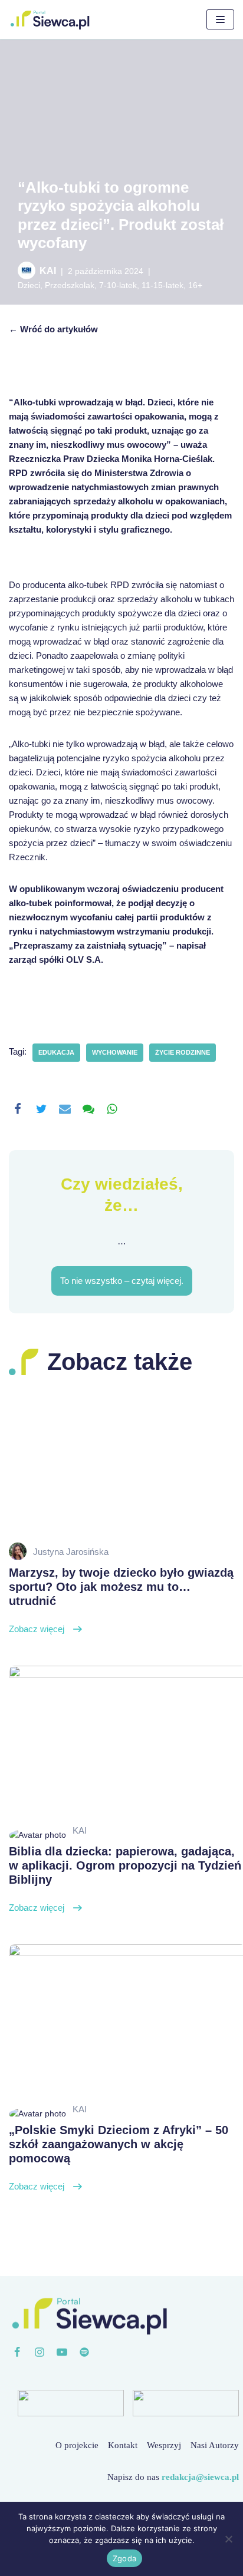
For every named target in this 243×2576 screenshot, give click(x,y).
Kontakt (123, 2445)
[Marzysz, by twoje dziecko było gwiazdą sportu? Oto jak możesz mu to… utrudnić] (121, 1462)
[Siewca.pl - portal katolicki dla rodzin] (50, 19)
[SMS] (88, 1109)
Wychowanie (115, 1052)
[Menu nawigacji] (220, 19)
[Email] (65, 1109)
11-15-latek (162, 285)
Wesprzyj (164, 2445)
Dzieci (29, 285)
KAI (48, 271)
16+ (195, 285)
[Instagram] (40, 2352)
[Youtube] (62, 2352)
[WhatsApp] (112, 1109)
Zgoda (124, 2558)
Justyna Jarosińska (71, 1552)
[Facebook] (18, 1109)
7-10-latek (118, 285)
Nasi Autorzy (215, 2445)
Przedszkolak (70, 285)
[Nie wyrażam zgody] (228, 2539)
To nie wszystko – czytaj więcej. (122, 1281)
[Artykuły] (84, 2352)
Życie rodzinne (183, 1052)
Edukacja (56, 1052)
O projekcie (77, 2445)
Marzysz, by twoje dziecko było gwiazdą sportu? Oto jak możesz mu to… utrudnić (121, 1600)
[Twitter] (41, 1109)
